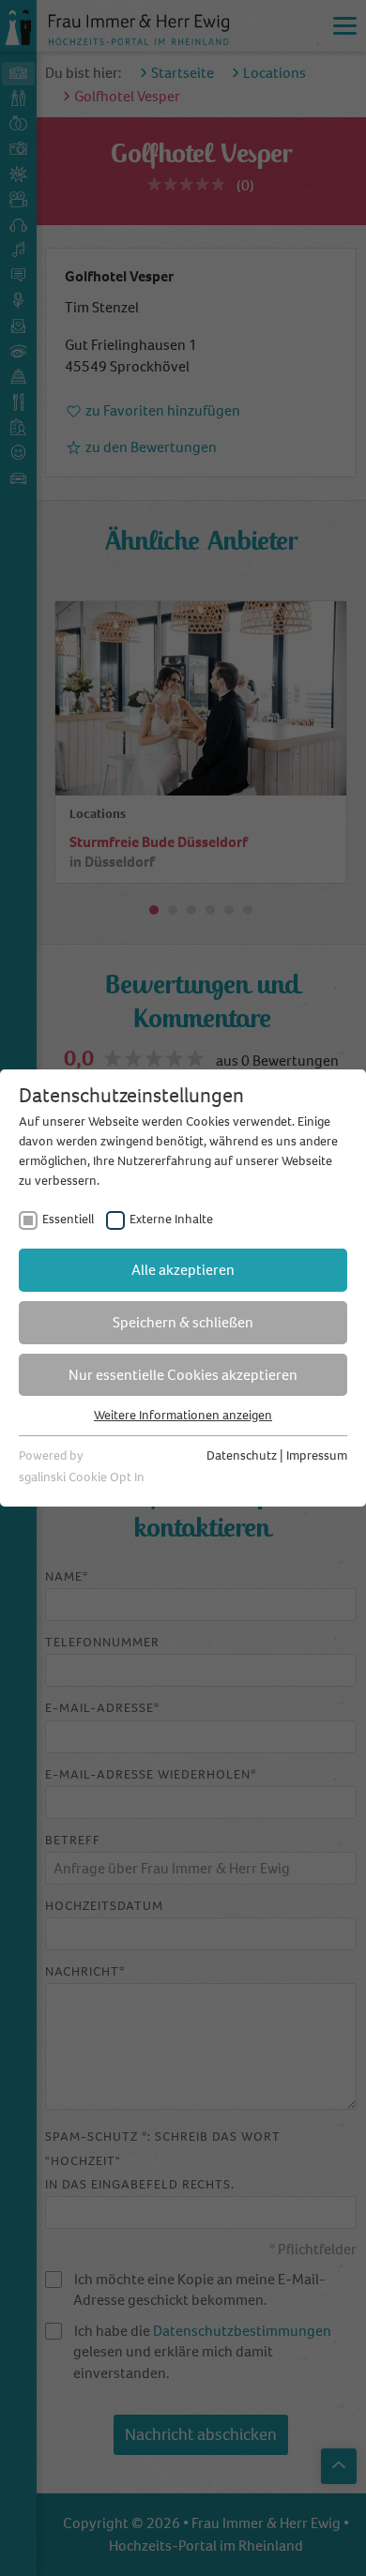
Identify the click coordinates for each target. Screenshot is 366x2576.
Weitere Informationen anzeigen (183, 1415)
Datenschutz (242, 1455)
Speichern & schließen (183, 1322)
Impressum (317, 1455)
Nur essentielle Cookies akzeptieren (183, 1375)
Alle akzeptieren (183, 1270)
